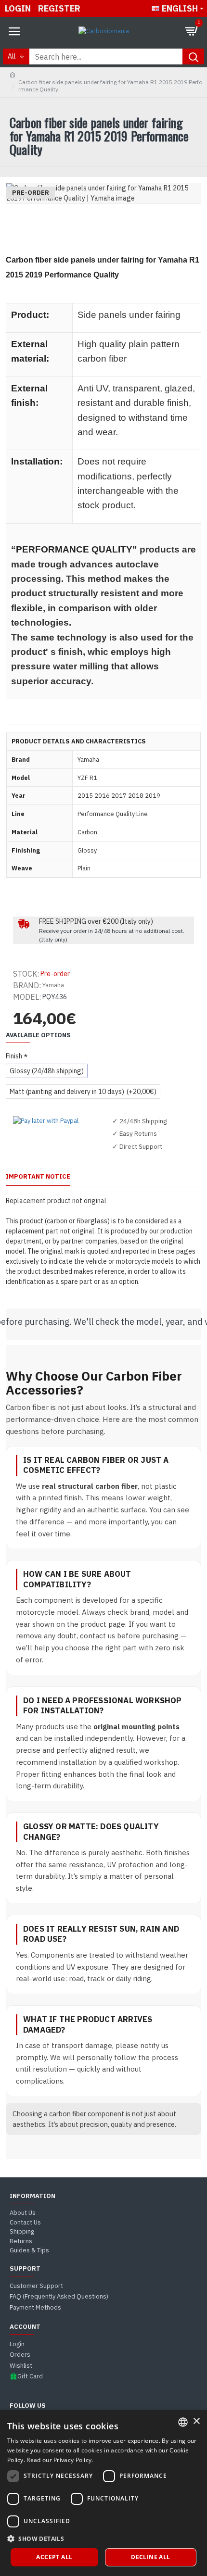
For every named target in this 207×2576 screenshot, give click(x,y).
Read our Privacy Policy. (60, 2460)
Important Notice (38, 1177)
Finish (14, 1056)
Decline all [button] (150, 2557)
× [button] (196, 2421)
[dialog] (103, 2493)
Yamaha (53, 985)
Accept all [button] (54, 2557)
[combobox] (183, 2422)
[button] (103, 2538)
